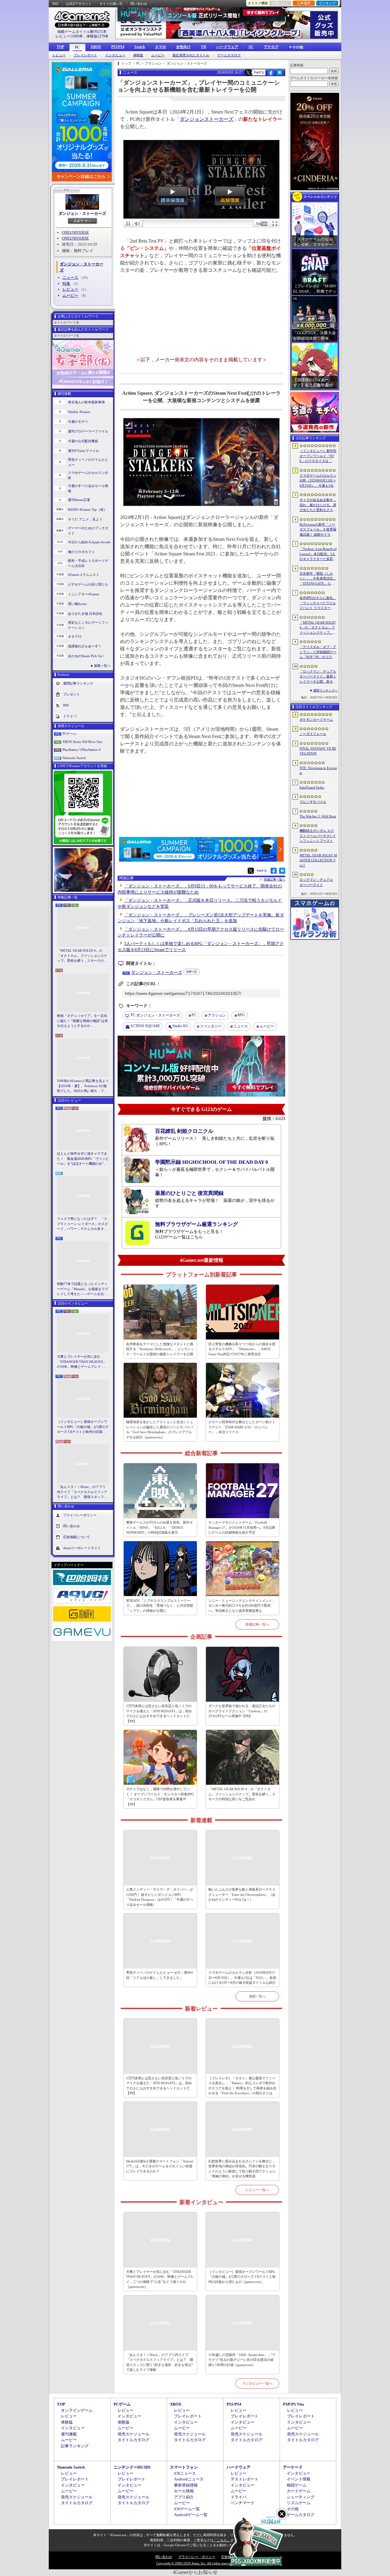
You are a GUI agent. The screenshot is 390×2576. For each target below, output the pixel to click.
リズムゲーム (299, 2503)
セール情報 (184, 2491)
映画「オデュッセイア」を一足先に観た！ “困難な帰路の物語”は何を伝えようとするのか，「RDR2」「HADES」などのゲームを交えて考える (82, 1021)
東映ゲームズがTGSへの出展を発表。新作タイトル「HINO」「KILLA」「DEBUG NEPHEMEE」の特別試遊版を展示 (160, 1527)
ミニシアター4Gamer (84, 594)
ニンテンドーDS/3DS (132, 2467)
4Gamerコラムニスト (84, 575)
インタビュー (115, 55)
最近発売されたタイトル (191, 55)
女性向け (183, 47)
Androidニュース (189, 2479)
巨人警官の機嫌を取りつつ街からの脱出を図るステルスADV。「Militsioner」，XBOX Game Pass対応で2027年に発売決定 (242, 1349)
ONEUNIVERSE (75, 232)
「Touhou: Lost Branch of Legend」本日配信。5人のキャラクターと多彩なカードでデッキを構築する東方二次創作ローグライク (318, 554)
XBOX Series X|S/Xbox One (82, 742)
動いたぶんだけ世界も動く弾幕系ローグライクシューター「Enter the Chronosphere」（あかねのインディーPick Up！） (242, 1894)
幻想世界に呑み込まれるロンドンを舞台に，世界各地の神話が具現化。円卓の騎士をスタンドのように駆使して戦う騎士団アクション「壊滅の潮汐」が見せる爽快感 (242, 2169)
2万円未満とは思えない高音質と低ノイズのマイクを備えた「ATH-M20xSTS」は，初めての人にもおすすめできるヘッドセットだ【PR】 (159, 1713)
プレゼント (71, 694)
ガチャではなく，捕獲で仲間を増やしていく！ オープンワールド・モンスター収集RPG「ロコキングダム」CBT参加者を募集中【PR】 (160, 1797)
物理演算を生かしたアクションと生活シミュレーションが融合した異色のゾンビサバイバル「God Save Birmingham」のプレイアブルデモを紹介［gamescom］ (160, 1430)
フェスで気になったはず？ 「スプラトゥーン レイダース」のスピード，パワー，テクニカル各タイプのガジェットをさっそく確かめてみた (83, 1224)
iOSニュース (185, 2473)
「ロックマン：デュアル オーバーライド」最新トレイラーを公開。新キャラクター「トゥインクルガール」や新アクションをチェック (318, 677)
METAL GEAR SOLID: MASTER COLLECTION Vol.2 (318, 860)
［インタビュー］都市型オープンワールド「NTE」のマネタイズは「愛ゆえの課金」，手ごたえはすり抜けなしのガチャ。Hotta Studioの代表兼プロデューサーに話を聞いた (318, 456)
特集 (66, 283)
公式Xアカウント (79, 4)
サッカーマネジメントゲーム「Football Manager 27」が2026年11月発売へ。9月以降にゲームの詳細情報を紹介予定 (242, 1527)
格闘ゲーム (297, 2485)
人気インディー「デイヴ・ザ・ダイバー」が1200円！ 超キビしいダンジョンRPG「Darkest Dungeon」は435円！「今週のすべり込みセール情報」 (160, 1897)
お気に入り (280, 3)
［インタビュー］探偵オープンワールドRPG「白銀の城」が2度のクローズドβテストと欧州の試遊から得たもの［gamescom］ (83, 1427)
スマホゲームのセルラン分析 (88, 475)
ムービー (158, 55)
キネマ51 (75, 636)
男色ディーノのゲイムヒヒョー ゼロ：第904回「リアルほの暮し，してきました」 (160, 1975)
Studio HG (180, 1026)
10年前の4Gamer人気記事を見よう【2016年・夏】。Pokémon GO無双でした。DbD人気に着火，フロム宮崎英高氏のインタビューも (83, 1086)
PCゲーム (69, 733)
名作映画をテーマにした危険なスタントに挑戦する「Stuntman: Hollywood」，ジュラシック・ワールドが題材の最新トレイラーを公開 (160, 1349)
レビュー (59, 55)
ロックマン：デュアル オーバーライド (316, 882)
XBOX (96, 47)
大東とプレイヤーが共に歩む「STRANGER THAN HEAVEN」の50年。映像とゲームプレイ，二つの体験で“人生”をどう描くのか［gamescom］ (82, 1362)
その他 (293, 2509)
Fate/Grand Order (312, 787)
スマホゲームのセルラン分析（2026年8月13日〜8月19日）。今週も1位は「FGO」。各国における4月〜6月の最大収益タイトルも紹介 (242, 1978)
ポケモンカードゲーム (316, 719)
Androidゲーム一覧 (191, 2515)
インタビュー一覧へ (257, 2383)
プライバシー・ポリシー (197, 2557)
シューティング (301, 2497)
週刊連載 (69, 2434)
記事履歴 (304, 3)
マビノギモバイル (313, 802)
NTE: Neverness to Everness (318, 770)
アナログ (271, 47)
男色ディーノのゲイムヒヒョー (88, 462)
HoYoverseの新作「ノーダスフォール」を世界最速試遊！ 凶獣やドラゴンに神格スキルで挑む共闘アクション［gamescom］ (318, 530)
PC (77, 47)
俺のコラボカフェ (81, 552)
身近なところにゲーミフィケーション (88, 625)
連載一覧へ (102, 666)
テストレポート (245, 2479)
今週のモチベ (78, 422)
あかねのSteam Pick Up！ (87, 656)
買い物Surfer (77, 604)
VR (204, 47)
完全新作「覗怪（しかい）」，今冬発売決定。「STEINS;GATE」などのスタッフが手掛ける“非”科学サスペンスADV (318, 579)
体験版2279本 (97, 36)
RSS (55, 4)
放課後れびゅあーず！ (85, 646)
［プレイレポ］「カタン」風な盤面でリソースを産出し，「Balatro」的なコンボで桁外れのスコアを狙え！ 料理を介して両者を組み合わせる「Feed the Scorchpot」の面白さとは (242, 2086)
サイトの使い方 (111, 4)
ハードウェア (227, 47)
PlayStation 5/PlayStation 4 (82, 750)
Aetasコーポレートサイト (82, 1548)
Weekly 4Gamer (79, 412)
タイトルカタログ (133, 2440)
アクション (217, 1015)
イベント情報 (299, 2479)
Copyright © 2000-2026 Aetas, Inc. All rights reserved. (195, 2563)
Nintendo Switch (74, 758)
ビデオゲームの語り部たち (88, 584)
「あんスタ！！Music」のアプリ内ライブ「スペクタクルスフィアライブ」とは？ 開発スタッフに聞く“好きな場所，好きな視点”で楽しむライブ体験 (82, 1492)
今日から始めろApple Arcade (89, 542)
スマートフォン (184, 2467)
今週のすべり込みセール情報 (88, 488)
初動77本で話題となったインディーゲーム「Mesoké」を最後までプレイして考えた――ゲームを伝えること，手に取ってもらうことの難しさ (83, 1289)
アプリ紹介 (184, 2497)
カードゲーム (299, 2491)
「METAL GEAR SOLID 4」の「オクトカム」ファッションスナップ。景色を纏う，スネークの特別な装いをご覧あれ (82, 956)
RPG (241, 1015)
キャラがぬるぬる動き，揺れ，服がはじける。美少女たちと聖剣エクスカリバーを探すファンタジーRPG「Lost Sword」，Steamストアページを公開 (318, 505)
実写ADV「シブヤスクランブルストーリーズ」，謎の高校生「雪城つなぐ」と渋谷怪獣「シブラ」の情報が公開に (160, 1606)
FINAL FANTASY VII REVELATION (318, 751)
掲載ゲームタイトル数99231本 (82, 32)
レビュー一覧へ (257, 2190)
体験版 (138, 55)
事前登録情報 (186, 2485)
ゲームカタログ (229, 55)
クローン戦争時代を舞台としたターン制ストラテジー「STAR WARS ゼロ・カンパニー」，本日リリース (242, 1427)
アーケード (293, 2467)
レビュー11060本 (69, 36)
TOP (60, 47)
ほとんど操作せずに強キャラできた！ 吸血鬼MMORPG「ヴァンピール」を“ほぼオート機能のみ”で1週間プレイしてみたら (83, 1159)
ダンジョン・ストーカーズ (82, 213)
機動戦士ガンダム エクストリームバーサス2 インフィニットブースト (318, 836)
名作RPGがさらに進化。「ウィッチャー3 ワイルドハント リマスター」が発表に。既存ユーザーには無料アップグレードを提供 (318, 603)
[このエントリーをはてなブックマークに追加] (280, 75)
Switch (140, 47)
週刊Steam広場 (79, 500)
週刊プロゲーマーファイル (88, 431)
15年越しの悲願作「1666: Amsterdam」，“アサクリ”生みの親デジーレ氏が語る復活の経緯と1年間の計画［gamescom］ (242, 2360)
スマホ (161, 47)
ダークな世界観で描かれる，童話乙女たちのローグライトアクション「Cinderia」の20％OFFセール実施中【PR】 (242, 1711)
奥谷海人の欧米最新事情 (86, 402)
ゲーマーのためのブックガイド (88, 531)
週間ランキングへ (325, 690)
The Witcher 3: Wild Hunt (318, 816)
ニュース (70, 277)
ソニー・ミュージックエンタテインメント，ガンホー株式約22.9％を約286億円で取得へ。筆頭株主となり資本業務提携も (242, 1606)
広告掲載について (76, 1537)
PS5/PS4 (118, 47)
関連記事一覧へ (275, 880)
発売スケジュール (133, 2434)
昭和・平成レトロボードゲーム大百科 (88, 563)
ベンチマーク (243, 2503)
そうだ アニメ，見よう (85, 519)
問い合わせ (139, 4)
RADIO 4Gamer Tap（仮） (87, 509)
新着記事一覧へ (257, 1624)
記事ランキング (75, 2446)
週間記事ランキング (78, 683)
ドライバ (70, 716)
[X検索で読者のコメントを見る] (248, 72)
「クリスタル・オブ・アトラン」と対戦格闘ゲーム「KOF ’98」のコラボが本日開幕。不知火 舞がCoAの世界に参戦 (318, 652)
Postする (259, 72)
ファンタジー (211, 1026)
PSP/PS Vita (294, 2404)
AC (251, 47)
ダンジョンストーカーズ (207, 119)
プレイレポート (85, 55)
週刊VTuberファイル (83, 451)
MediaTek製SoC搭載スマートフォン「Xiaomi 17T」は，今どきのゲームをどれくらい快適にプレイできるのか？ (160, 2166)
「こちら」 (222, 2540)
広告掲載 (228, 2557)
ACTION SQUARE (145, 1026)
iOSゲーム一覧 (187, 2509)
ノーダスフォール (313, 734)
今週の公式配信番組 (83, 441)
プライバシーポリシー (80, 1515)
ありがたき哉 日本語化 (85, 614)
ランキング (327, 3)
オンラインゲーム (77, 2410)
